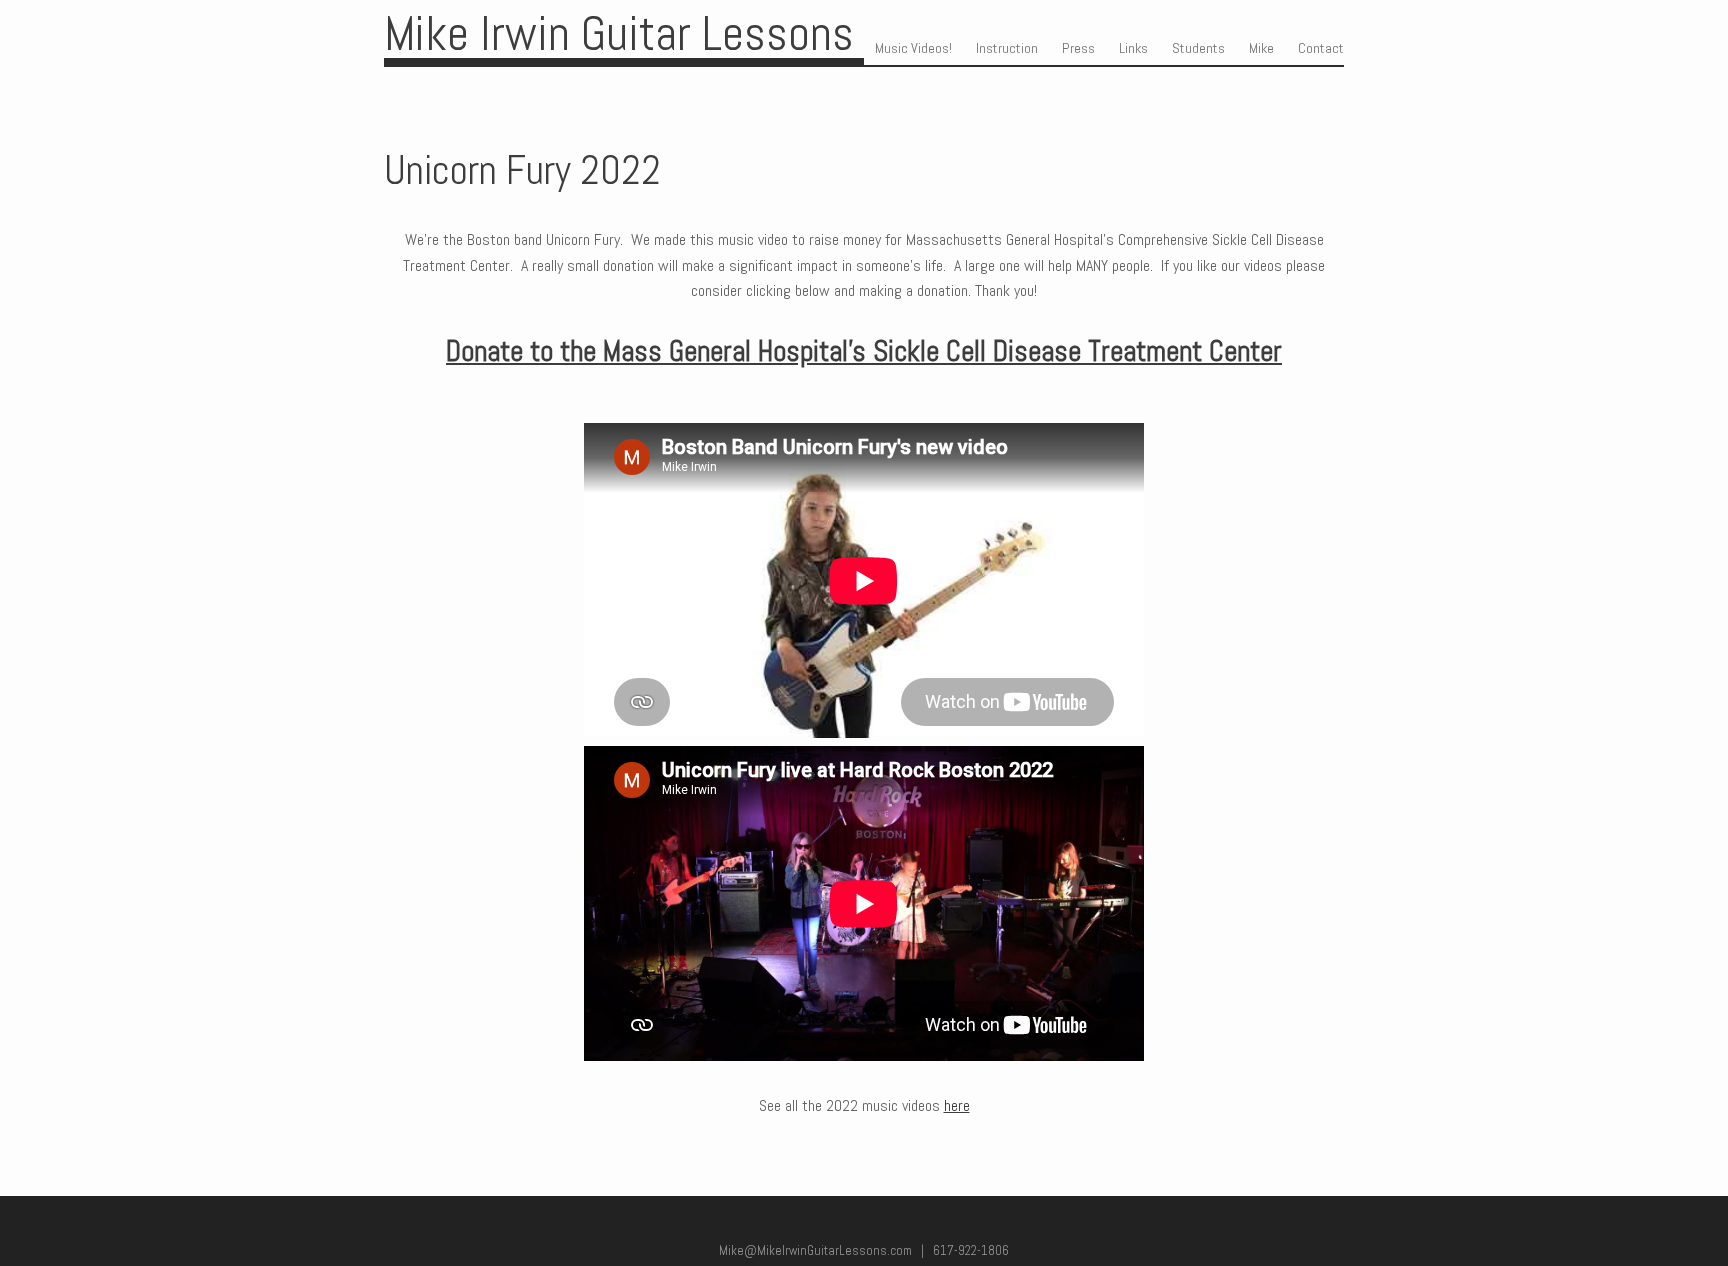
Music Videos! (913, 48)
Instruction (1007, 48)
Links (1133, 48)
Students (1198, 48)
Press (1078, 48)
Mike (1261, 48)
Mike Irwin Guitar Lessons (619, 33)
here (957, 1105)
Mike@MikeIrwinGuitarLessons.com (815, 1250)
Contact (1321, 48)
